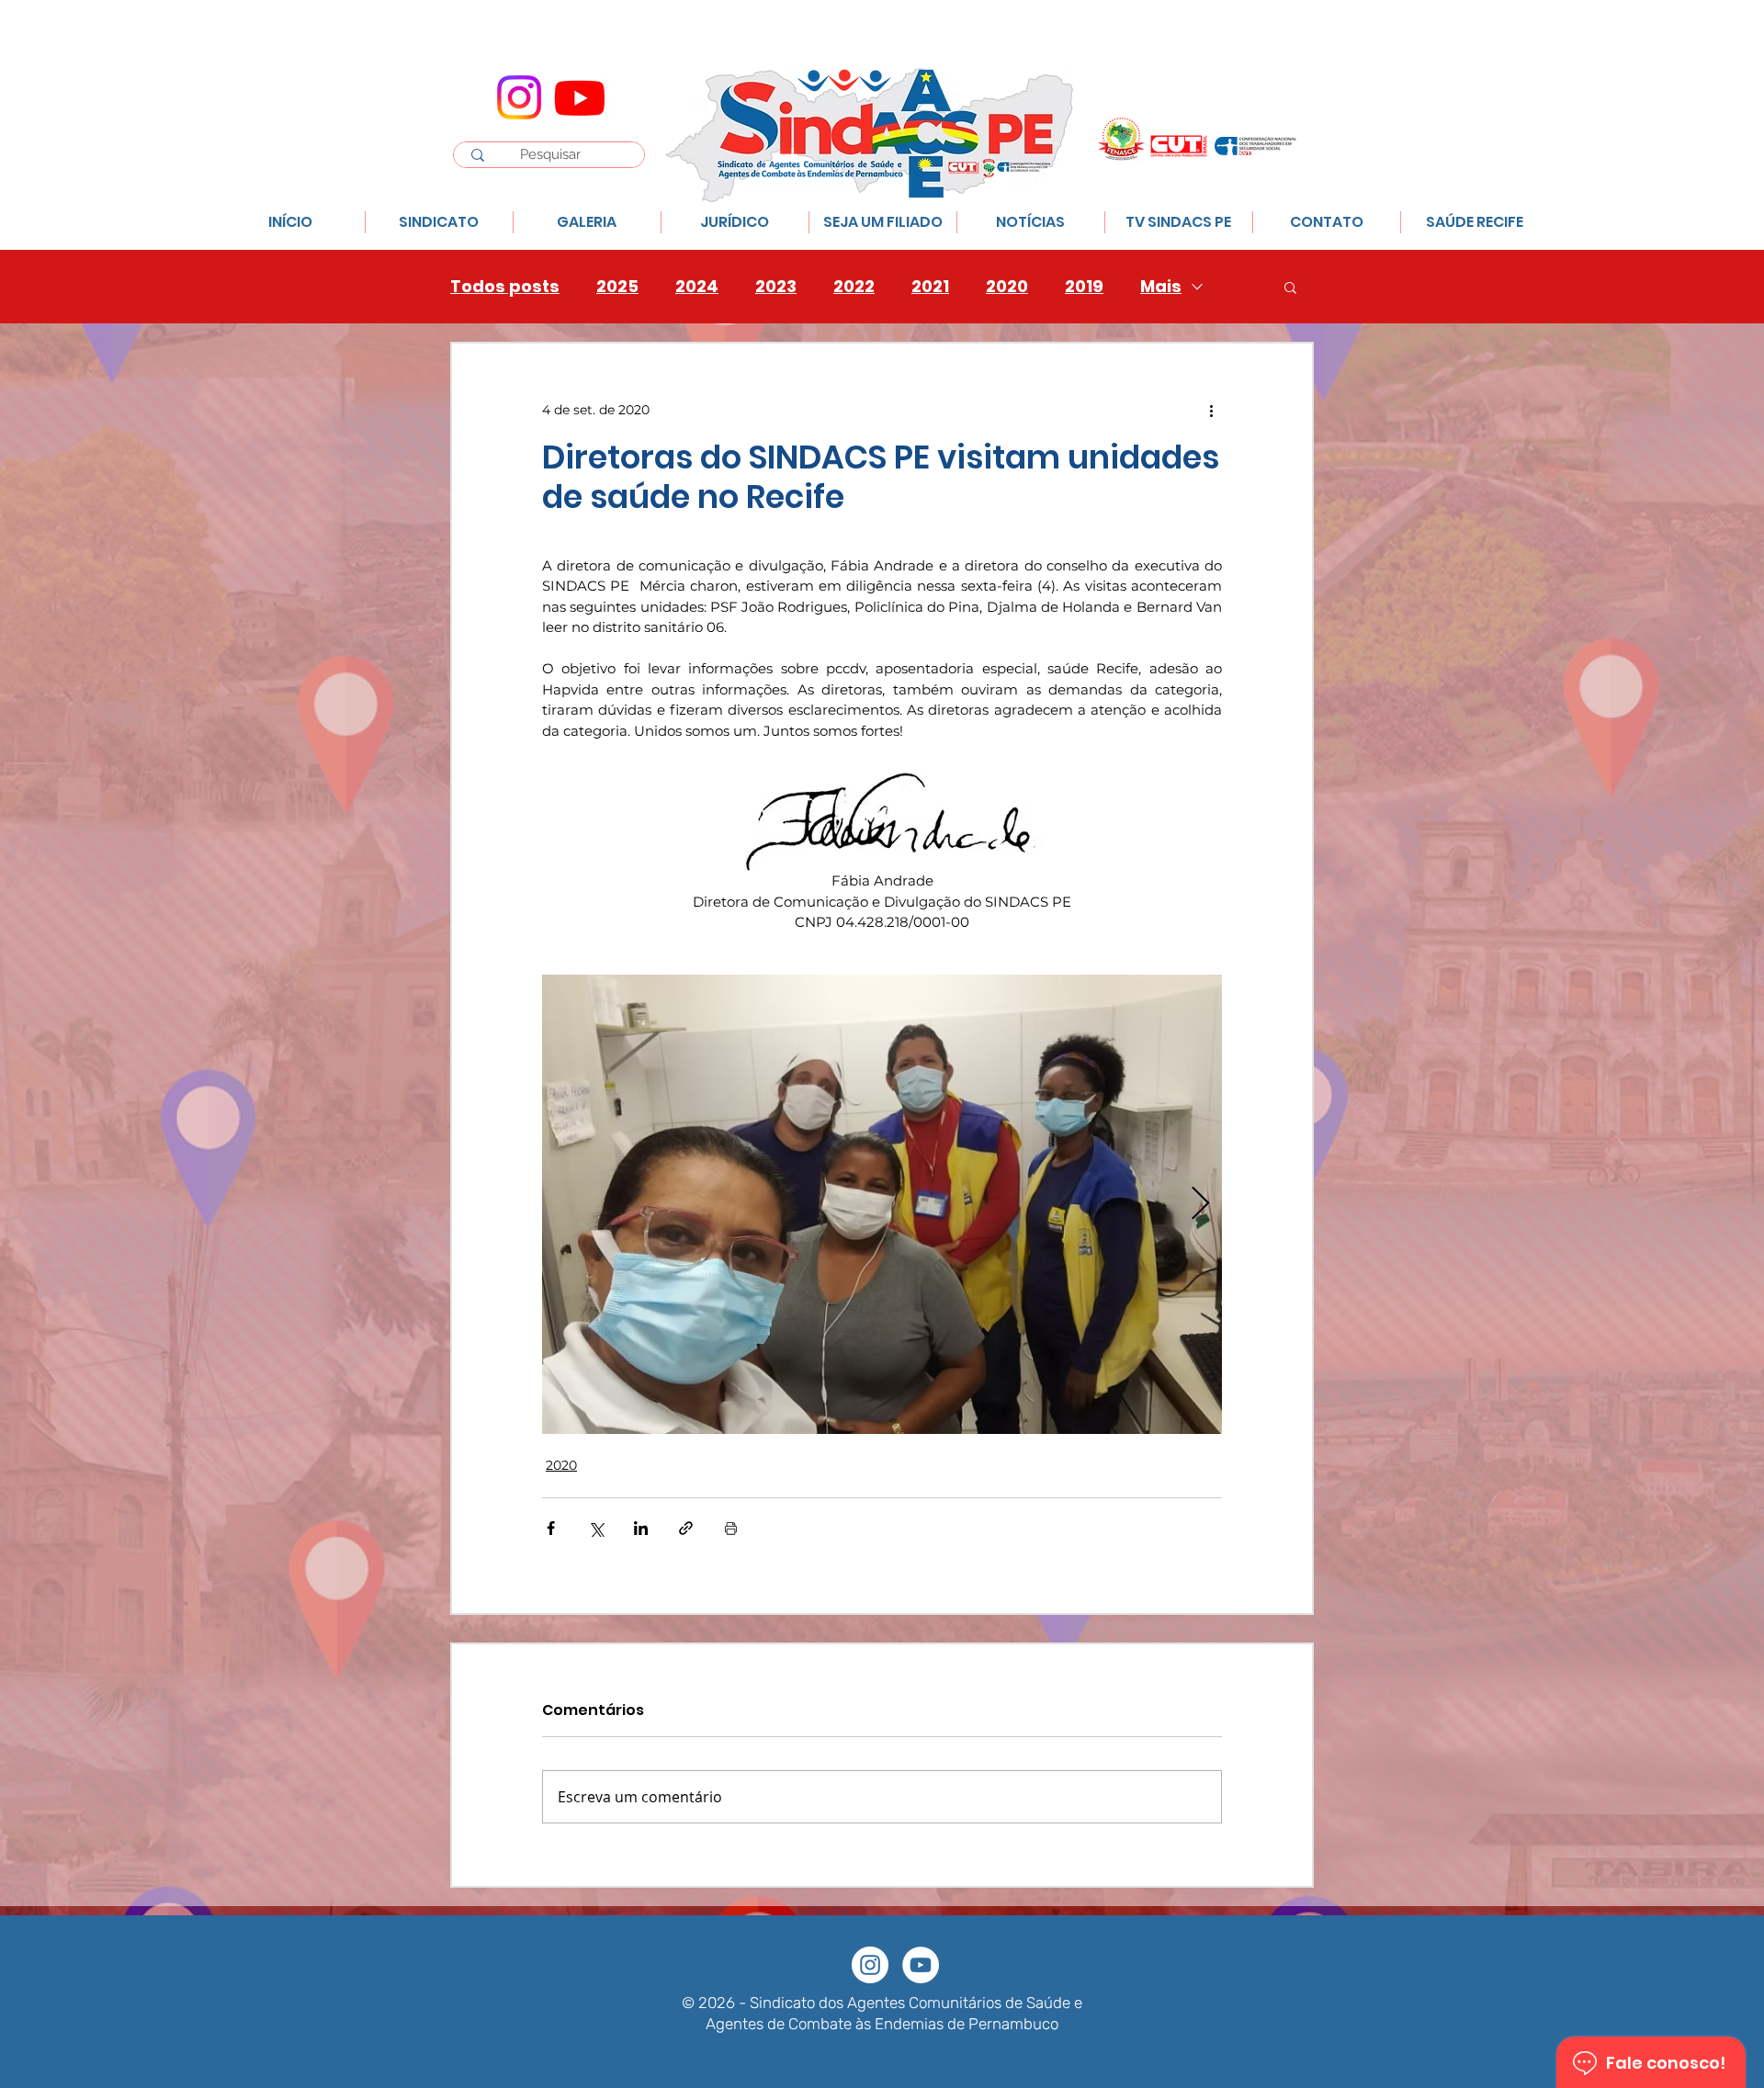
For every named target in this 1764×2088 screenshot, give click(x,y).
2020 (1007, 287)
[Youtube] (580, 97)
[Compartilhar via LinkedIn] (641, 1528)
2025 (617, 287)
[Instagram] (519, 97)
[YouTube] (921, 1965)
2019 (1084, 287)
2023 (776, 287)
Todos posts (505, 287)
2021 (930, 287)
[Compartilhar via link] (686, 1528)
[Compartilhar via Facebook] (551, 1528)
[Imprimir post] (731, 1528)
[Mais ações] (1211, 410)
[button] (1290, 287)
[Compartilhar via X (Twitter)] (596, 1528)
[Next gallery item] (1200, 1204)
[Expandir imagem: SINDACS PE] (882, 1204)
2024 (697, 287)
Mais (1161, 287)
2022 (854, 287)
